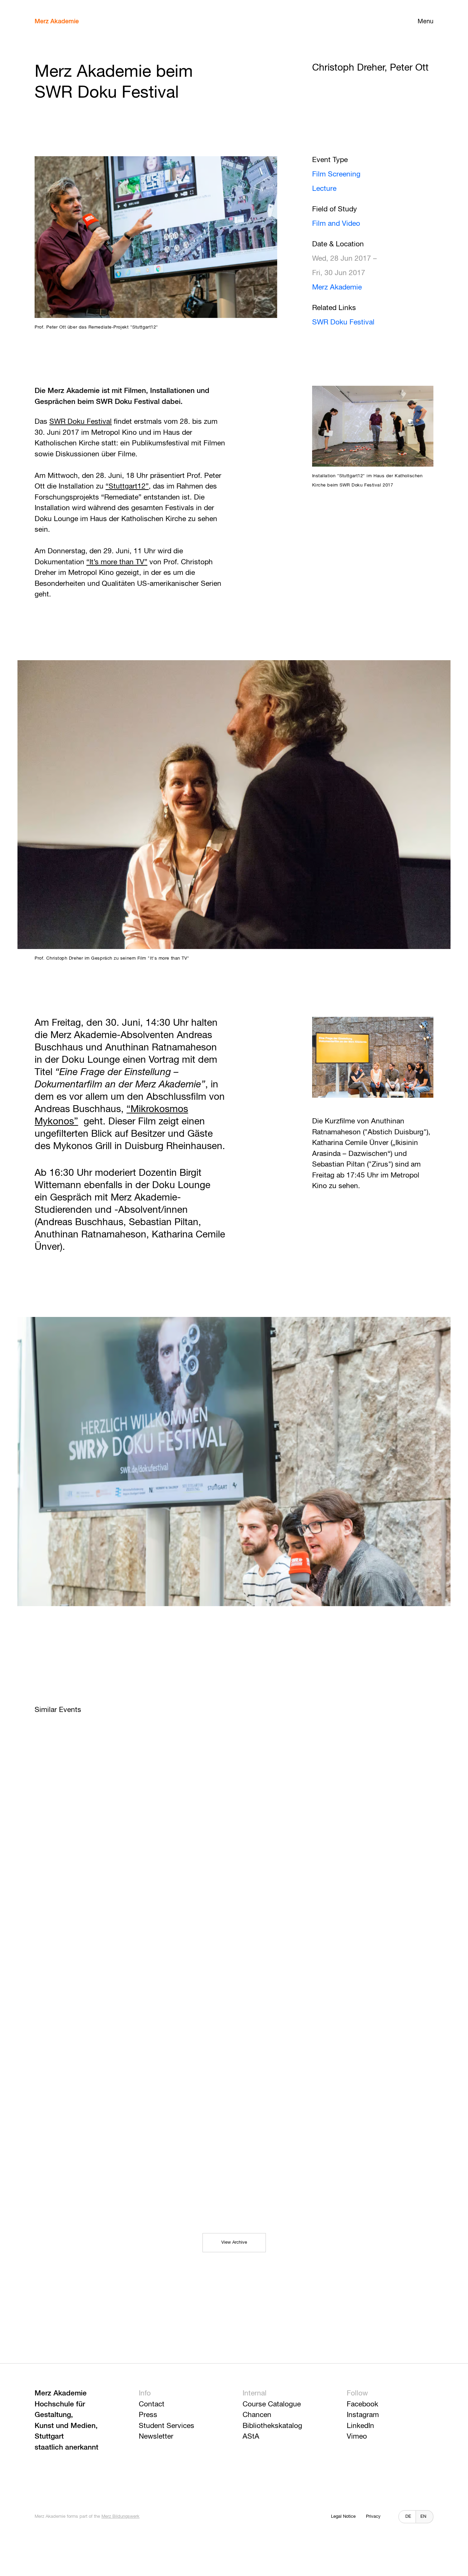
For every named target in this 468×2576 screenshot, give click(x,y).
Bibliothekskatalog (272, 2426)
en (423, 2517)
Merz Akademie (57, 22)
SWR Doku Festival (343, 323)
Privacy (373, 2517)
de (408, 2517)
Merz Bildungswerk (120, 2517)
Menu (426, 22)
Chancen (257, 2415)
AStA (251, 2437)
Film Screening (336, 175)
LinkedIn (360, 2426)
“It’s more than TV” (117, 562)
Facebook (362, 2405)
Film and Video (336, 224)
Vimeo (357, 2437)
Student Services (167, 2426)
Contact (152, 2405)
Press (148, 2415)
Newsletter (156, 2437)
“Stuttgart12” (127, 487)
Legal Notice (343, 2517)
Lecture (324, 189)
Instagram (363, 2415)
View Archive (234, 2242)
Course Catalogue (272, 2405)
